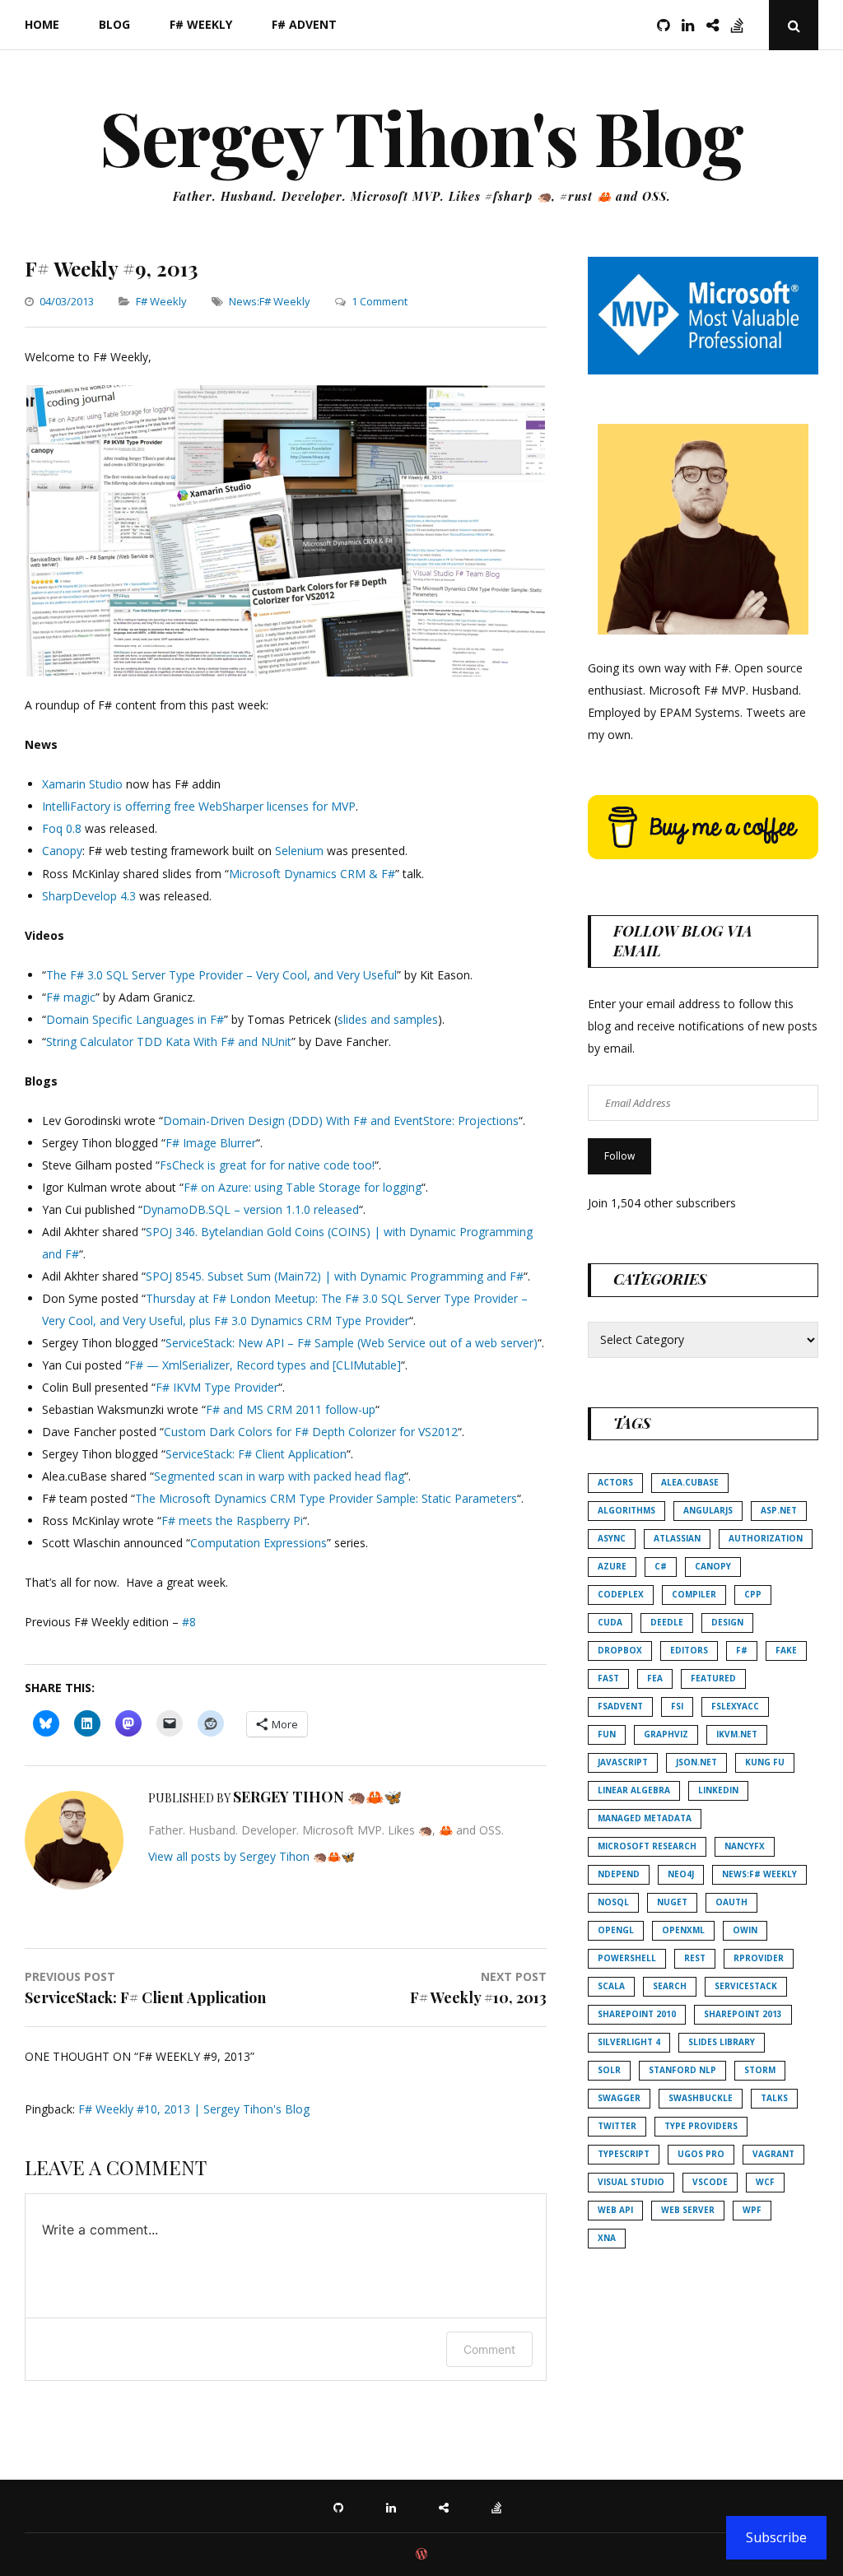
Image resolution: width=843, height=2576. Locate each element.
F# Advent (304, 24)
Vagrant (773, 2154)
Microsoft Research (647, 1846)
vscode (710, 2182)
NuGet (672, 1902)
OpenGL (616, 1930)
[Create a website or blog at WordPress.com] (421, 2555)
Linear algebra (634, 1790)
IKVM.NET (737, 1734)
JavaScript (623, 1762)
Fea (655, 1678)
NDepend (619, 1874)
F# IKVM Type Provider (217, 1387)
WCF (765, 2182)
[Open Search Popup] (794, 25)
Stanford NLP (682, 2070)
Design (727, 1622)
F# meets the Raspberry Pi (232, 1520)
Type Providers (701, 2126)
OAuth (731, 1902)
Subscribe (776, 2537)
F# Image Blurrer (211, 1143)
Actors (615, 1482)
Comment (489, 2349)
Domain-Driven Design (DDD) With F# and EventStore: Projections (341, 1121)
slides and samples (388, 1019)
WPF (752, 2210)
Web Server (688, 2210)
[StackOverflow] (742, 25)
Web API (615, 2210)
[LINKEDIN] (395, 2506)
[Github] (668, 25)
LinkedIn (718, 1790)
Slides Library (722, 2042)
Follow (619, 1156)
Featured (713, 1678)
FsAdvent (620, 1706)
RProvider (759, 1958)
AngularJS (708, 1510)
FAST (608, 1678)
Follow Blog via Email (683, 940)
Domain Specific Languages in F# (135, 1019)
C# (661, 1566)
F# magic (71, 997)
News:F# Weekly (270, 301)
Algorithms (626, 1510)
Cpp (753, 1594)
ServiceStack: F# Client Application (256, 1454)
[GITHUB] (342, 2506)
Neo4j (681, 1874)
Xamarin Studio (82, 784)
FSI (677, 1706)
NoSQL (613, 1902)
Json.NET (696, 1762)
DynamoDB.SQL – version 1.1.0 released (251, 1209)
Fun (607, 1734)
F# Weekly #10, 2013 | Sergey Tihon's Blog (194, 2109)
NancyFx (745, 1846)
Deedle (667, 1622)
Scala (611, 1986)
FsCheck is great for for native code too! (267, 1165)
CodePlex (621, 1594)
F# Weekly (201, 24)
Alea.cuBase (690, 1482)
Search (670, 1986)
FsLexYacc (735, 1706)
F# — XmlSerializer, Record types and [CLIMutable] (265, 1365)
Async (612, 1538)
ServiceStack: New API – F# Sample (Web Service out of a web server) (352, 1343)
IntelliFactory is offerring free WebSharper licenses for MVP (199, 806)
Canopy (62, 851)
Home (42, 24)
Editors (689, 1650)
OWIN (745, 1930)
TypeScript (624, 2154)
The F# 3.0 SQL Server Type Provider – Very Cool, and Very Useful (221, 975)
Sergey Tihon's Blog (421, 137)
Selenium (299, 851)
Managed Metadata (645, 1818)
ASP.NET (779, 1510)
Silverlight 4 (629, 2042)
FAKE (786, 1650)
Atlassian (677, 1538)
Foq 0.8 (62, 828)
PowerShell (627, 1958)
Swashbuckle (701, 2098)
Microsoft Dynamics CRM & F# (312, 874)
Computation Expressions (258, 1543)
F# (742, 1650)
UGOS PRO (701, 2154)
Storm (760, 2070)
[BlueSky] (717, 25)
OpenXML (683, 1930)
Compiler (694, 1594)
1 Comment (380, 301)
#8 (189, 1622)
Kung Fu (765, 1762)
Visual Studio (631, 2182)
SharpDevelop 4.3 (89, 896)
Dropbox (620, 1650)
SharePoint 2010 (637, 2014)
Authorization (766, 1538)
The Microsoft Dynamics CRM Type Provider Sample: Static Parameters (326, 1498)
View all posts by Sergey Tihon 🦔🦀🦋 (252, 1856)
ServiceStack (746, 1986)
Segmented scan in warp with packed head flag (279, 1476)
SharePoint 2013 (743, 2014)
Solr (609, 2070)
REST (695, 1958)
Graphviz (666, 1734)
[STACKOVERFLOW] (501, 2506)
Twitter (617, 2126)
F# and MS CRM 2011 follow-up (291, 1409)
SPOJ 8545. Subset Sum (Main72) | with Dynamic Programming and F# (335, 1276)
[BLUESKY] (448, 2506)
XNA (607, 2238)
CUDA (610, 1622)
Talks (774, 2098)
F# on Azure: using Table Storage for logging (303, 1187)
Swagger (619, 2098)
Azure (612, 1566)
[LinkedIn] (692, 25)
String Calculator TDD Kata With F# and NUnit (169, 1042)
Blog (114, 24)
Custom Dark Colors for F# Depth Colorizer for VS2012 (311, 1432)
